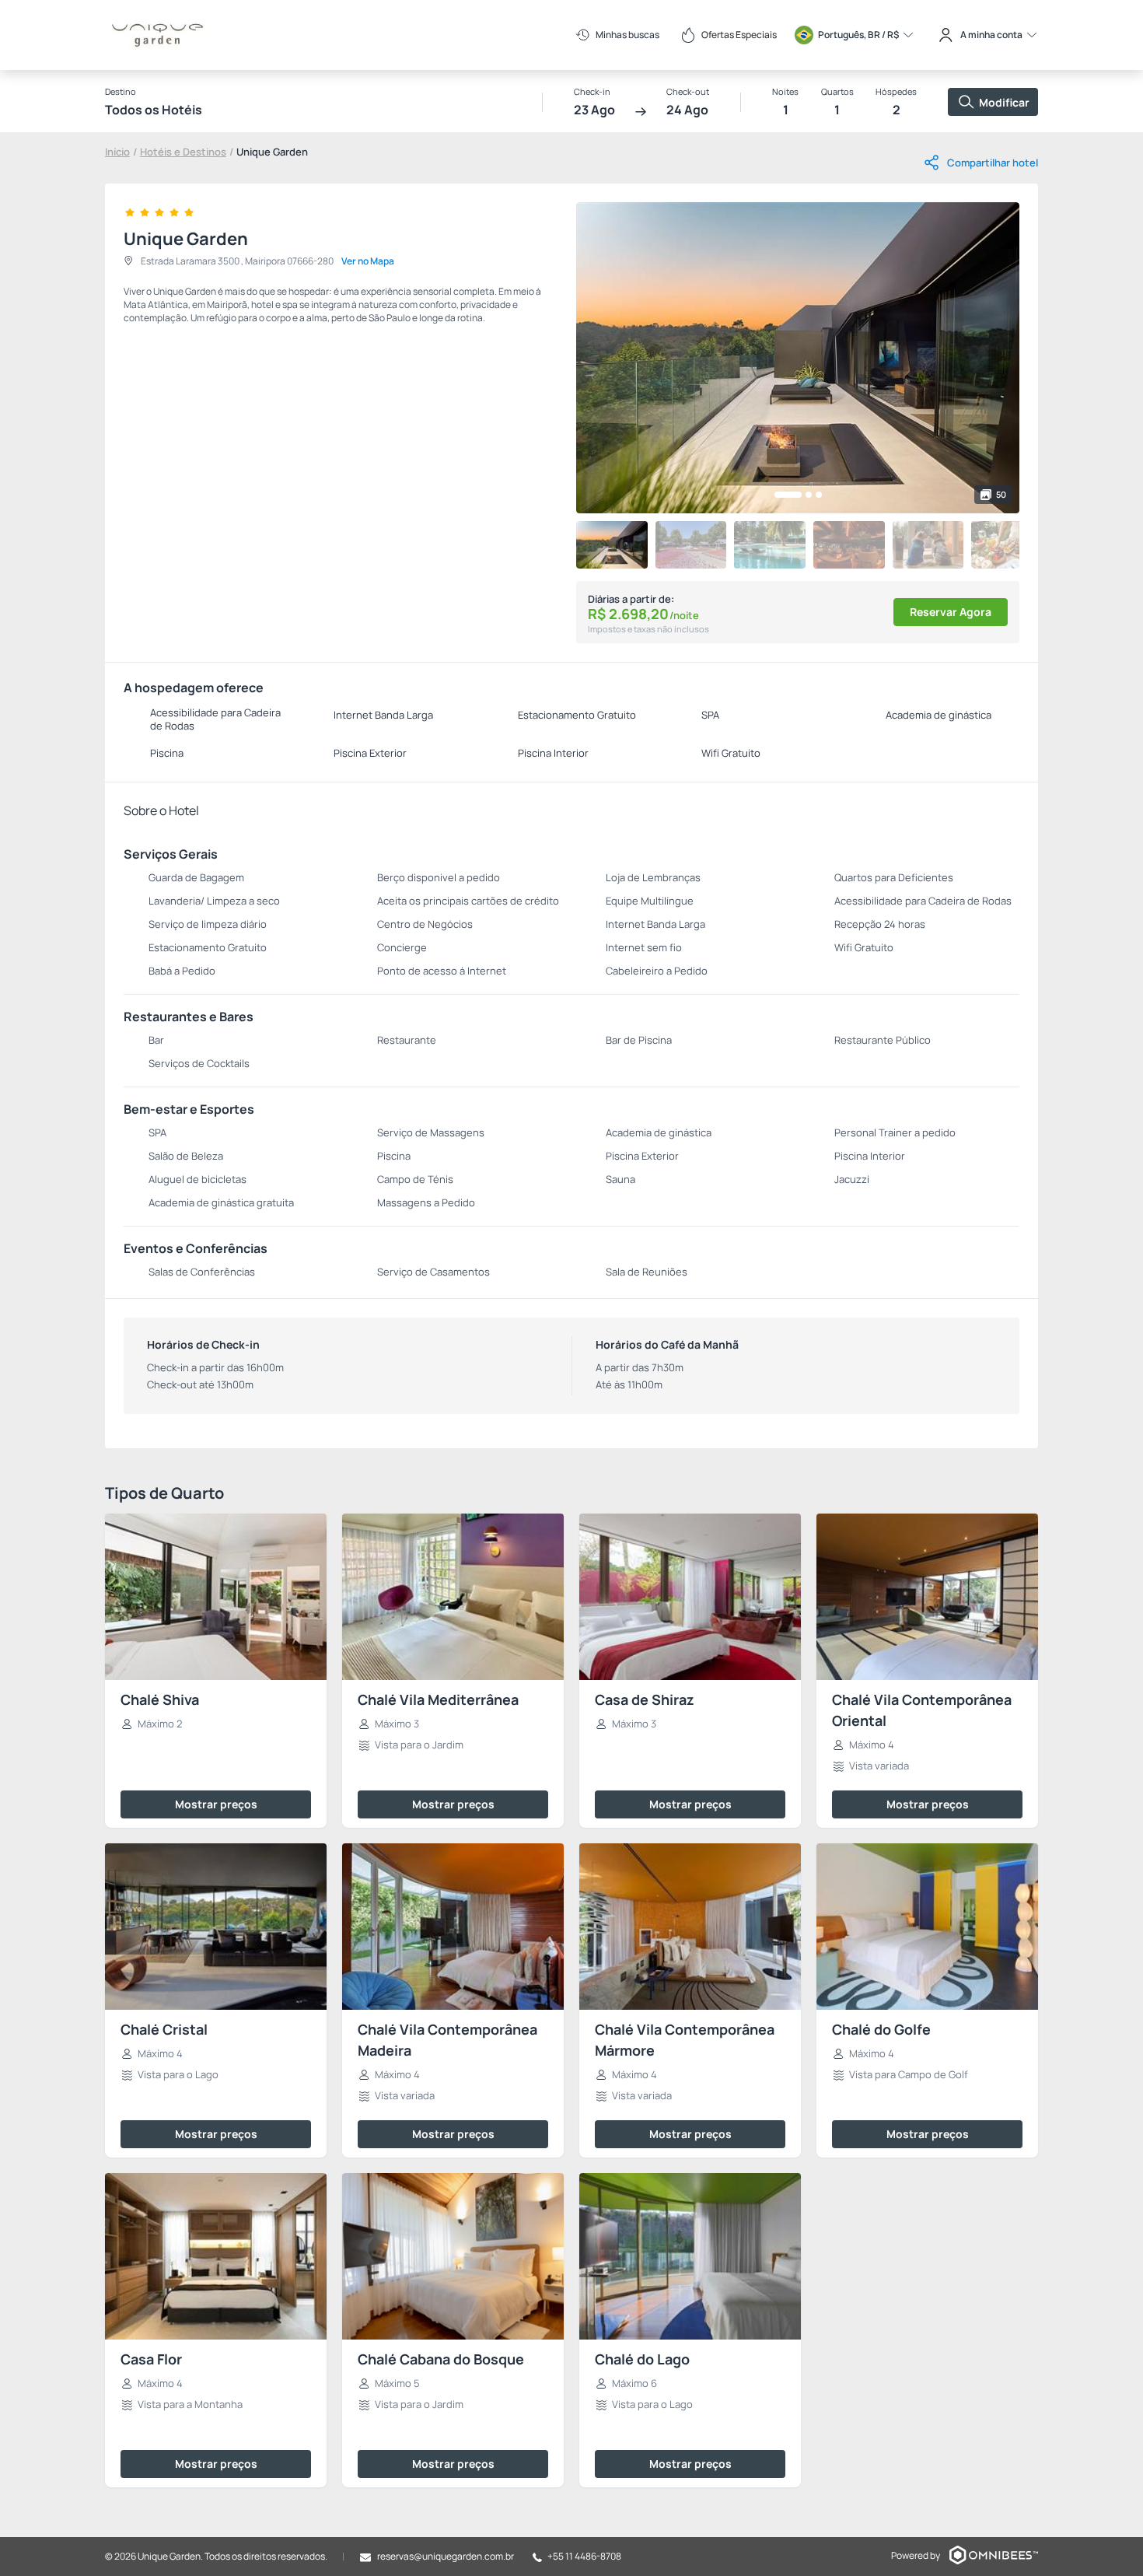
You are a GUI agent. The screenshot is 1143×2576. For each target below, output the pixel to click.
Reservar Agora (951, 612)
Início (117, 152)
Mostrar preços (216, 1804)
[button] (788, 495)
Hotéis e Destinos (183, 152)
